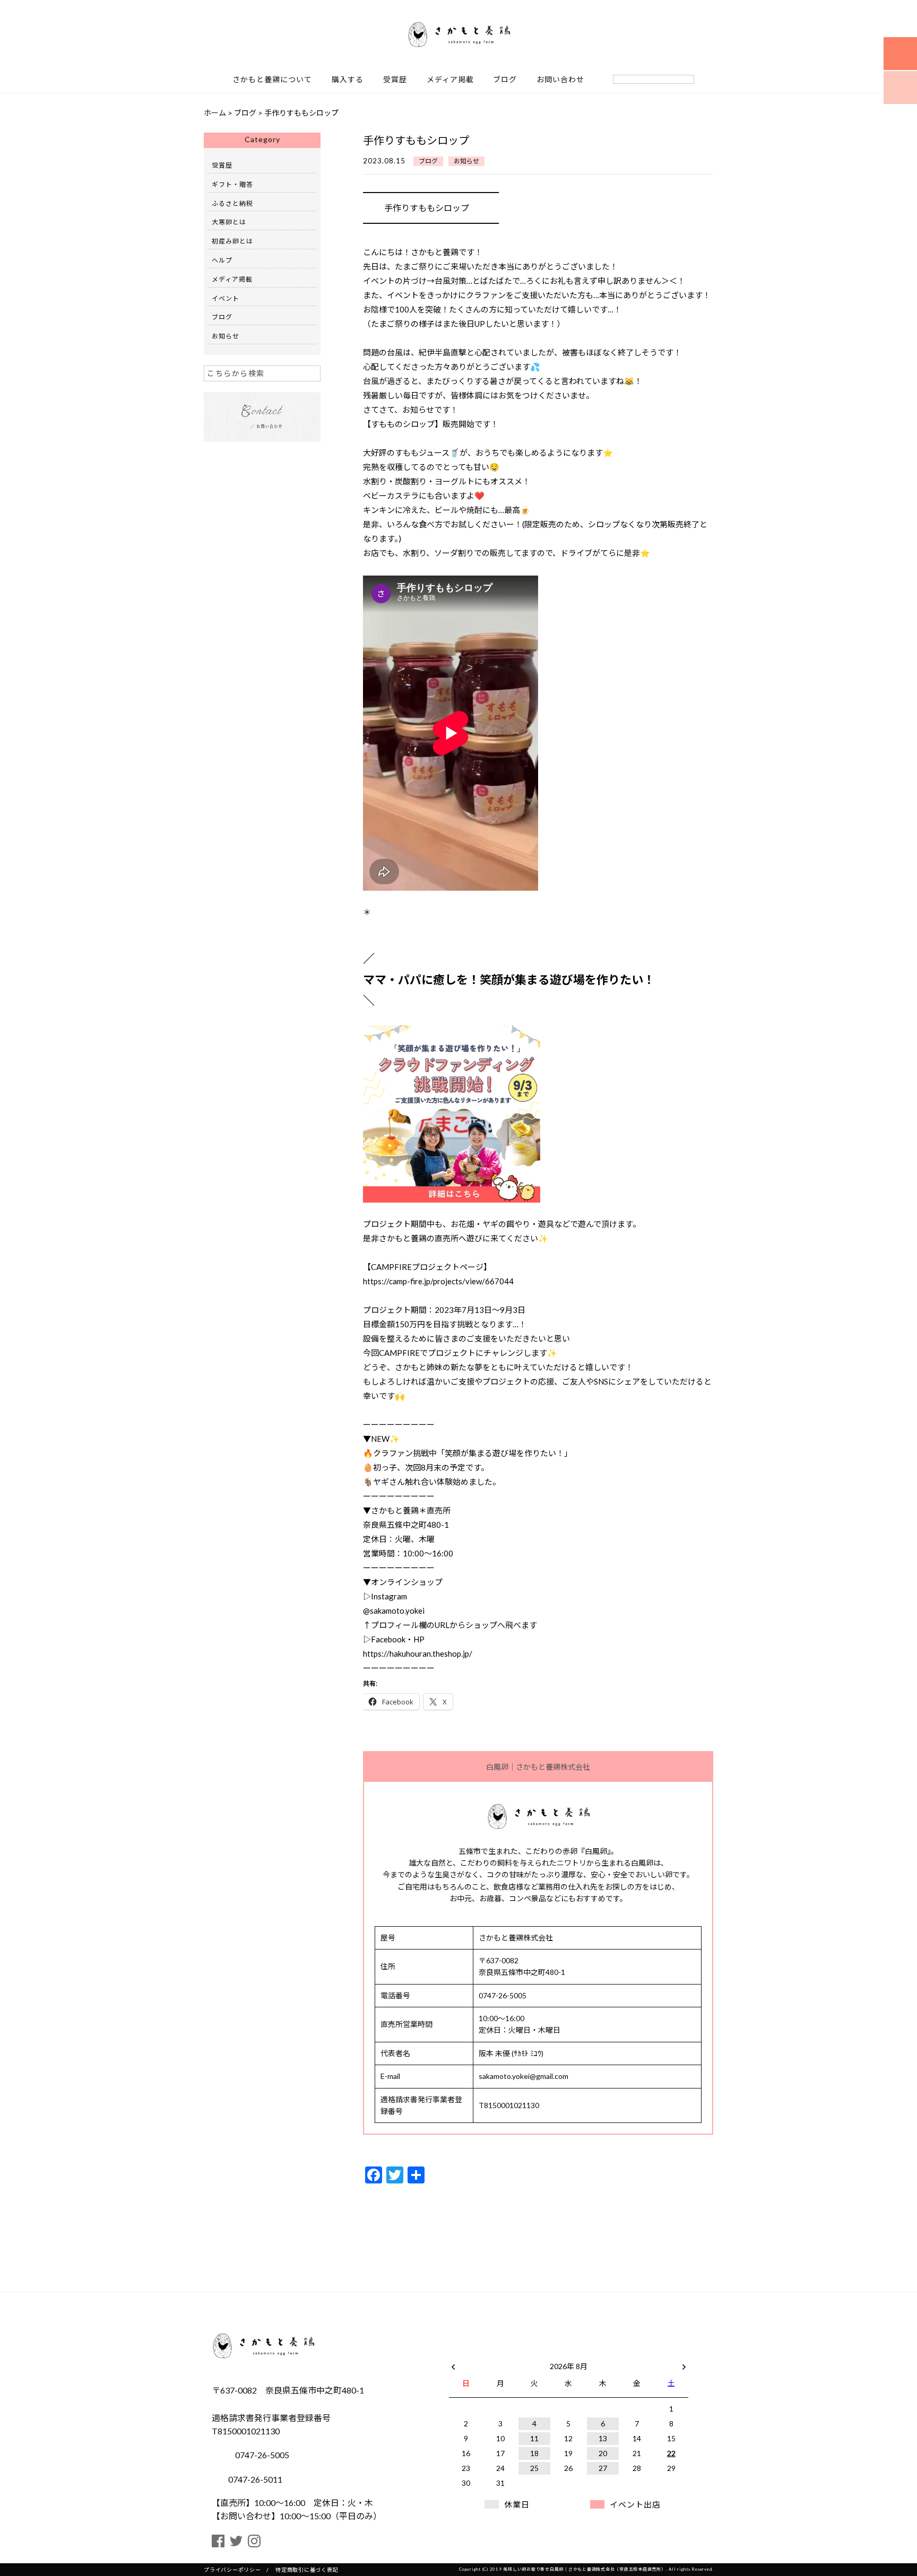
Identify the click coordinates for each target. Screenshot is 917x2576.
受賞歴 (395, 80)
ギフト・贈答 (232, 184)
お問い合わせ (560, 80)
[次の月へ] (684, 2364)
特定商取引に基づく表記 (307, 2570)
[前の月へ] (453, 2364)
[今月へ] (500, 2356)
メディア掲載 (450, 80)
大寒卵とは (229, 222)
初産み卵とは (232, 241)
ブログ (505, 80)
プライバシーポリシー (232, 2570)
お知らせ (466, 161)
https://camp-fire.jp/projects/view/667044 (438, 1281)
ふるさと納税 (232, 203)
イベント (226, 298)
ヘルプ (222, 260)
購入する (348, 80)
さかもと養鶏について (272, 80)
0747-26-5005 (261, 2455)
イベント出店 (635, 2504)
